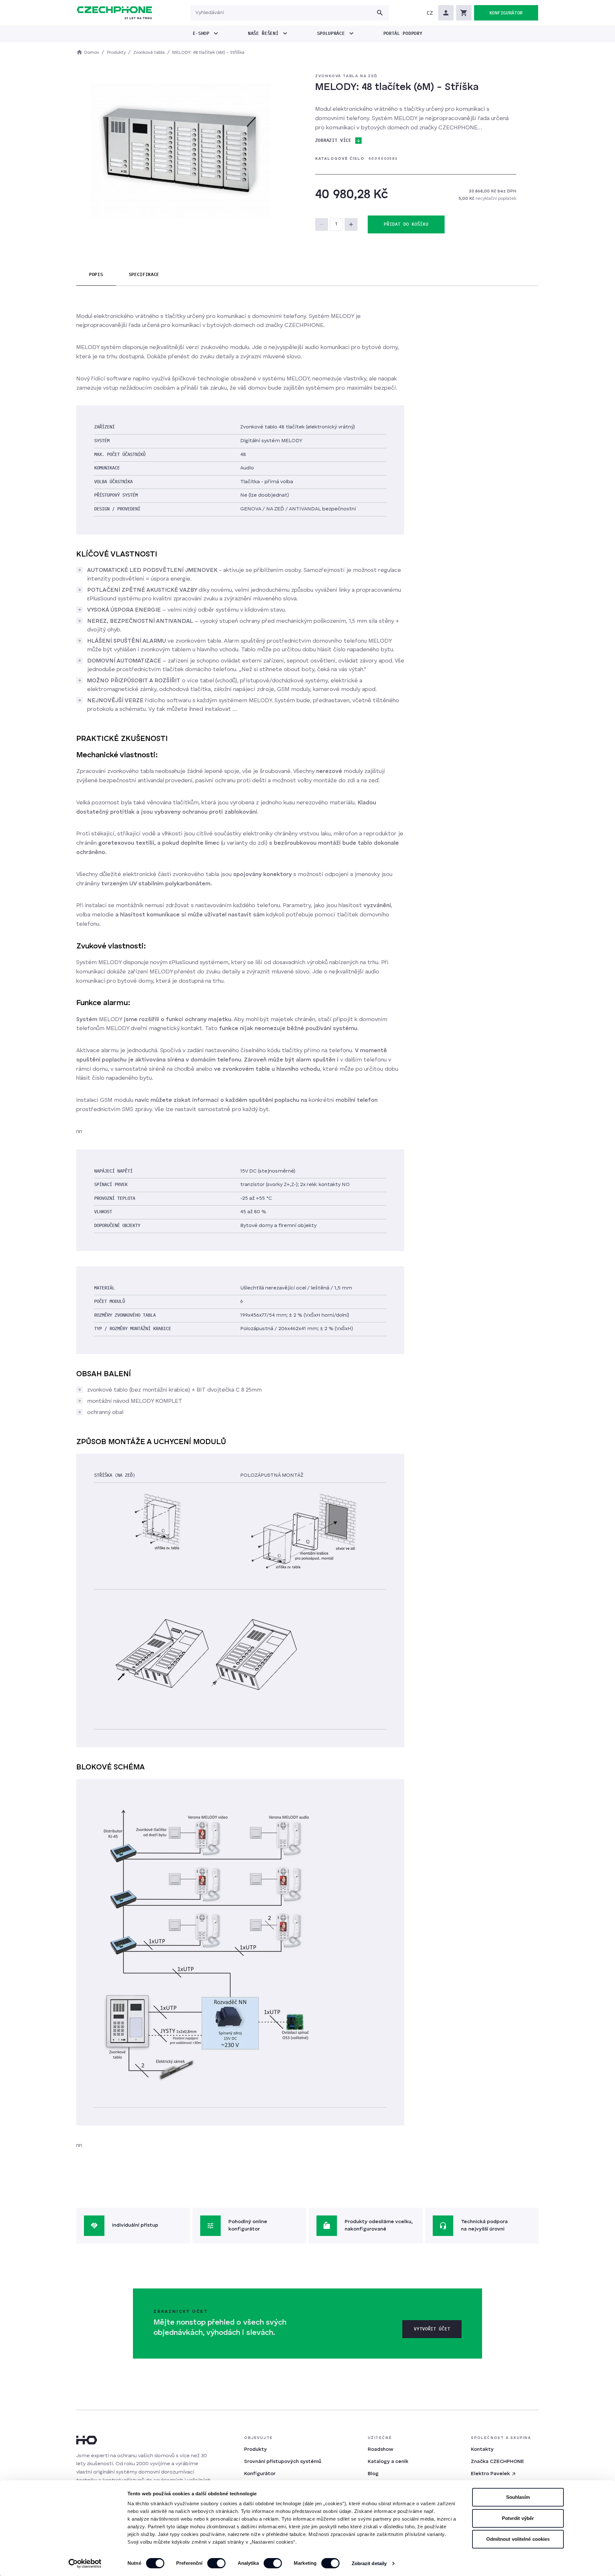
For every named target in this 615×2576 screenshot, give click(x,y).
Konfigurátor (260, 2474)
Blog (373, 2474)
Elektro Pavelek (490, 2474)
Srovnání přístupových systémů (283, 2462)
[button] (430, 13)
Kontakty (482, 2450)
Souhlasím (518, 2497)
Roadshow (381, 2450)
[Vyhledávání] (380, 13)
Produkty (255, 2450)
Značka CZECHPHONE (497, 2462)
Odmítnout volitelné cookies (518, 2539)
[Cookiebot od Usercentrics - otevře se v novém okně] (85, 2564)
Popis (96, 274)
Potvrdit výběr (518, 2518)
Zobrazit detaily (369, 2563)
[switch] (216, 2563)
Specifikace (144, 274)
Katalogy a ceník (388, 2462)
